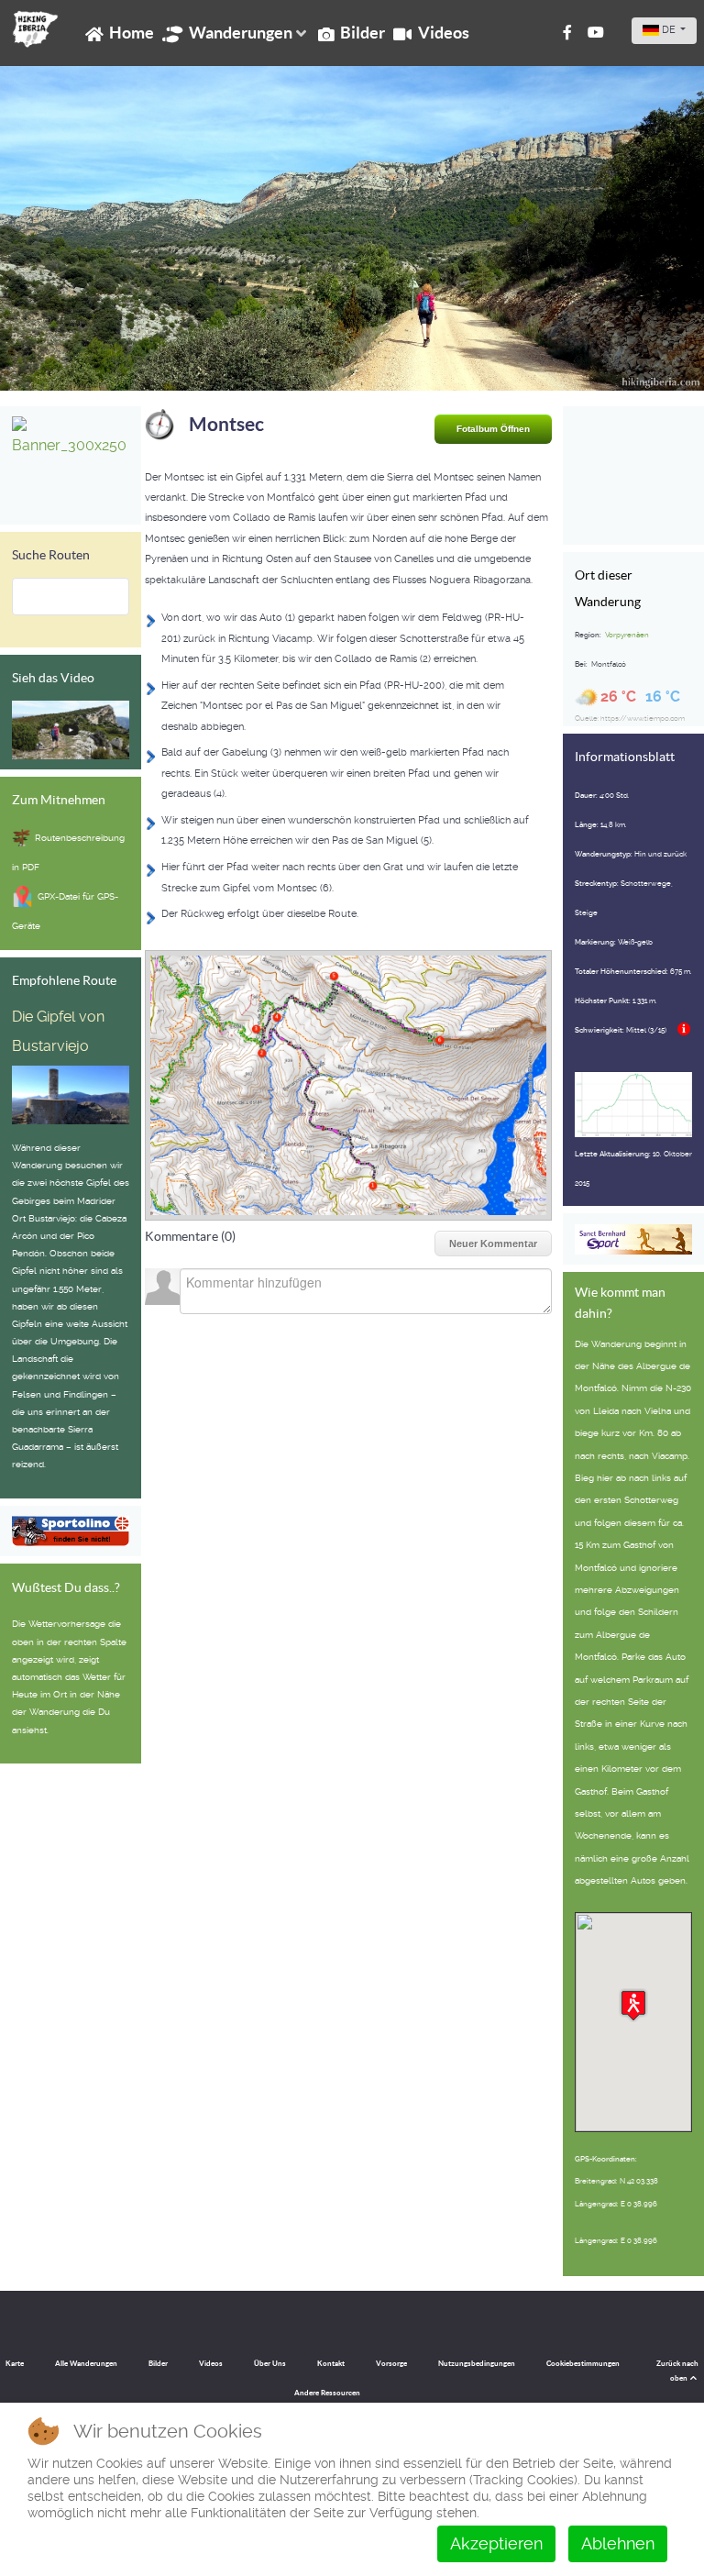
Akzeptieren (496, 2543)
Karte (15, 2364)
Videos (211, 2364)
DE (669, 30)
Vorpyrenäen (627, 635)
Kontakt (331, 2364)
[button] (633, 2005)
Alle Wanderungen (86, 2364)
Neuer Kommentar (493, 1244)
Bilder (158, 2364)
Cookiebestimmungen (583, 2364)
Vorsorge (391, 2364)
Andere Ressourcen (327, 2393)
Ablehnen (618, 2543)
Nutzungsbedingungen (477, 2364)
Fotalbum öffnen (493, 429)
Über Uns (270, 2364)
